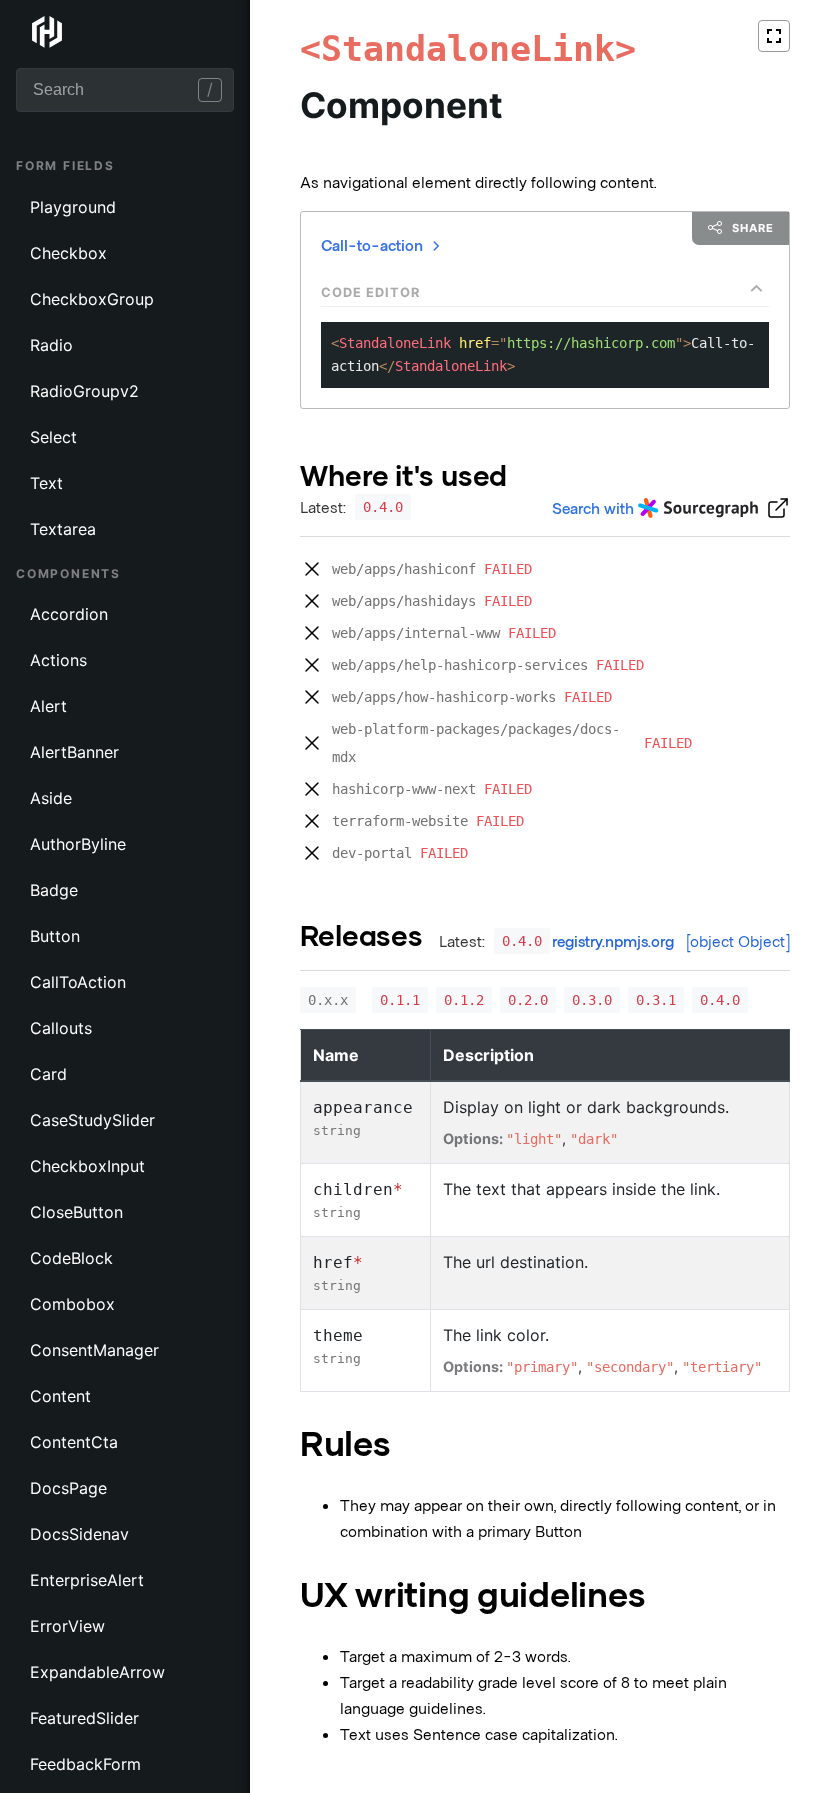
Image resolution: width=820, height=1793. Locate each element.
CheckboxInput (87, 1166)
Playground (73, 207)
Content (60, 1396)
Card (48, 1074)
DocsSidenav (79, 1534)
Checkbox (68, 253)
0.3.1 (656, 1000)
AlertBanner (74, 752)
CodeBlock (71, 1258)
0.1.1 (400, 1000)
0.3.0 (592, 1000)
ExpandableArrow (97, 1672)
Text (46, 483)
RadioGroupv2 (84, 391)
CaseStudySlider (92, 1120)
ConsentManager (94, 1350)
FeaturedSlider (84, 1718)
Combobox (72, 1304)
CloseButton (76, 1212)
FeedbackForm (85, 1764)
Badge (54, 890)
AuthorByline (78, 844)
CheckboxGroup (92, 299)
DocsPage (68, 1488)
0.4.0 (383, 507)
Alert (48, 706)
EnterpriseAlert (87, 1580)
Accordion (69, 614)
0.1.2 (464, 1000)
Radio (51, 345)
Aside (51, 798)
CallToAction (78, 982)
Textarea (63, 529)
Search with (593, 507)
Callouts (61, 1028)
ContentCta (74, 1442)
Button (55, 936)
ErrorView (67, 1626)
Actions (58, 660)
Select (53, 437)
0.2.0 (528, 1000)
